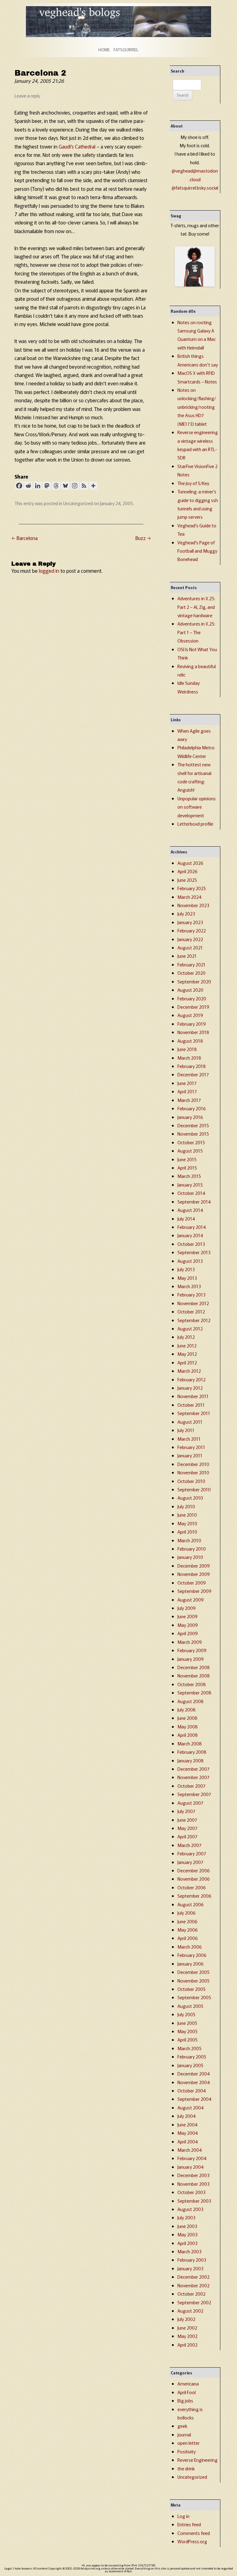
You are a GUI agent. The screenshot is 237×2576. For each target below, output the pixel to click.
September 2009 (194, 1591)
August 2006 (191, 1904)
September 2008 (194, 1692)
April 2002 (187, 2345)
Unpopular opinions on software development (197, 807)
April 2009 (188, 1633)
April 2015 (187, 1168)
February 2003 (192, 2260)
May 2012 (187, 1354)
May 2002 (187, 2336)
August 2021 (190, 947)
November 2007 (193, 1777)
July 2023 (186, 913)
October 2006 (192, 1887)
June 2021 (187, 956)
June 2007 (187, 1820)
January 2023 (190, 922)
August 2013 (190, 1261)
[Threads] (56, 486)
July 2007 (186, 1811)
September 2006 (194, 1896)
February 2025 (192, 888)
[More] (93, 486)
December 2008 (194, 1667)
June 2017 (187, 1083)
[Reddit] (28, 486)
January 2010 (190, 1557)
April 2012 (187, 1362)
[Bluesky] (65, 486)
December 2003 (193, 2175)
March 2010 (189, 1540)
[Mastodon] (47, 486)
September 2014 (194, 1202)
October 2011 (191, 1405)
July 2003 (186, 2217)
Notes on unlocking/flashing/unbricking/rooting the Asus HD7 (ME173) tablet (197, 407)
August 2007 (190, 1803)
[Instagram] (75, 486)
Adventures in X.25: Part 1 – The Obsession (196, 632)
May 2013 (187, 1278)
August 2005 (190, 2006)
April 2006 (188, 1938)
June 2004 (187, 2124)
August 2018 (190, 1041)
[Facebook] (19, 486)
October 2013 (191, 1244)
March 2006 (190, 1947)
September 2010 (194, 1489)
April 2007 (187, 1836)
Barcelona (25, 538)
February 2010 (192, 1549)
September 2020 (194, 981)
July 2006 (187, 1913)
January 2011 (190, 1455)
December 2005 (193, 1972)
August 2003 (190, 2209)
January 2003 (190, 2268)
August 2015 (190, 1151)
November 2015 (193, 1134)
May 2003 (187, 2234)
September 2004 (194, 2099)
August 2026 (190, 863)
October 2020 (191, 973)
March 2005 (189, 2048)
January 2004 (191, 2167)
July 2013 (186, 1269)
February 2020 (192, 998)
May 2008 (188, 1726)
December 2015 (193, 1125)
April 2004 (188, 2141)
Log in (183, 2516)
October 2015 (191, 1142)
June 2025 (187, 880)
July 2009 (187, 1608)
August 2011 (190, 1422)
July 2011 (186, 1430)
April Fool (187, 2392)
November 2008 (194, 1675)
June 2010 (187, 1515)
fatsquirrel (126, 50)
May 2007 (187, 1828)
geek (182, 2426)
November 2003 (193, 2184)
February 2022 (192, 930)
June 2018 (187, 1049)
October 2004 (192, 2090)
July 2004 (187, 2116)
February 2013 (191, 1294)
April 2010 (187, 1532)
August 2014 (190, 1210)
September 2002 (194, 2302)
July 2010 (186, 1506)
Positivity (187, 2451)
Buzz (143, 538)
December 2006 (194, 1870)
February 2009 (192, 1650)
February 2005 (192, 2057)
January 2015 (190, 1185)
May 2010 (187, 1523)
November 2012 (193, 1303)
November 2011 (193, 1396)
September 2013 (194, 1252)
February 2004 (192, 2158)
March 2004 (190, 2150)
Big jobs (185, 2400)
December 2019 (193, 1007)
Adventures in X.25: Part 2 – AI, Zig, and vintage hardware (196, 607)
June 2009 (187, 1616)
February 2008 (192, 1752)
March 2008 (190, 1743)
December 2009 (194, 1566)
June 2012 (187, 1345)
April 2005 (187, 2040)
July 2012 (186, 1337)
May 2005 (187, 2031)
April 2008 (188, 1735)
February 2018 (192, 1066)
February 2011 (191, 1447)
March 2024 (189, 897)
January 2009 (191, 1659)
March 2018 (189, 1058)
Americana (188, 2383)
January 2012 (190, 1388)
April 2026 (187, 871)
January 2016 (190, 1117)
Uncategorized (78, 503)
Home (104, 50)
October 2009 (192, 1583)
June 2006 (187, 1921)
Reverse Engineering (197, 2460)
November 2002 (193, 2285)
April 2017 (187, 1091)
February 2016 (192, 1108)
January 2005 (190, 2065)
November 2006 (194, 1879)
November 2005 (193, 1981)
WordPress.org (192, 2541)
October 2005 (191, 1989)
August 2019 (190, 1015)
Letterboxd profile (195, 824)
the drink (186, 2468)
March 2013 (189, 1286)
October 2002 (191, 2294)
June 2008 (187, 1718)
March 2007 (189, 1845)
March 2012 (189, 1371)
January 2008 (191, 1760)
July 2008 (187, 1709)
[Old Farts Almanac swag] (195, 285)
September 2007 (194, 1794)
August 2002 (190, 2311)
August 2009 (191, 1600)
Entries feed (189, 2524)
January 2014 (190, 1235)
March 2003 (189, 2251)
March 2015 (189, 1176)
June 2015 (187, 1159)
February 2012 (191, 1379)
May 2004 (188, 2133)
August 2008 (191, 1701)
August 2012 (190, 1328)
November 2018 (193, 1032)
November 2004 (194, 2082)
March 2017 (189, 1100)
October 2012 (191, 1311)
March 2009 (190, 1642)
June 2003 (187, 2226)
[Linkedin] (38, 486)
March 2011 (189, 1439)
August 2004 (191, 2107)
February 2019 (192, 1024)
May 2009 (188, 1625)
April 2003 (187, 2243)
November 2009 (194, 1574)
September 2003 (194, 2201)
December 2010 (193, 1464)
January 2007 (190, 1862)
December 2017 (193, 1074)
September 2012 (194, 1320)
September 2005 (194, 1997)
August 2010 (190, 1498)
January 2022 (190, 939)
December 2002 (193, 2277)
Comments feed (194, 2533)
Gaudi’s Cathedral (77, 146)
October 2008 (192, 1684)
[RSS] (84, 486)
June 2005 (187, 2023)
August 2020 (190, 990)
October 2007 (191, 1786)
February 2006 (192, 1955)
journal (184, 2434)
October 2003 (191, 2192)
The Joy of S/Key (193, 483)
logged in (49, 571)
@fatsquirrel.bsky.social (195, 188)
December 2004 (194, 2073)
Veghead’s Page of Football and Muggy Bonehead (197, 551)
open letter (189, 2443)
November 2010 (193, 1472)
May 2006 (188, 1930)
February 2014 (192, 1227)
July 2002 (186, 2319)
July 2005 (186, 2014)
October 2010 (191, 1481)
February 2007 (192, 1853)
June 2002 (187, 2328)
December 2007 (193, 1769)
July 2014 (186, 1219)
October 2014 (191, 1193)
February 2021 (191, 964)
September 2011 (194, 1413)
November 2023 (193, 905)
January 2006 (191, 1964)
